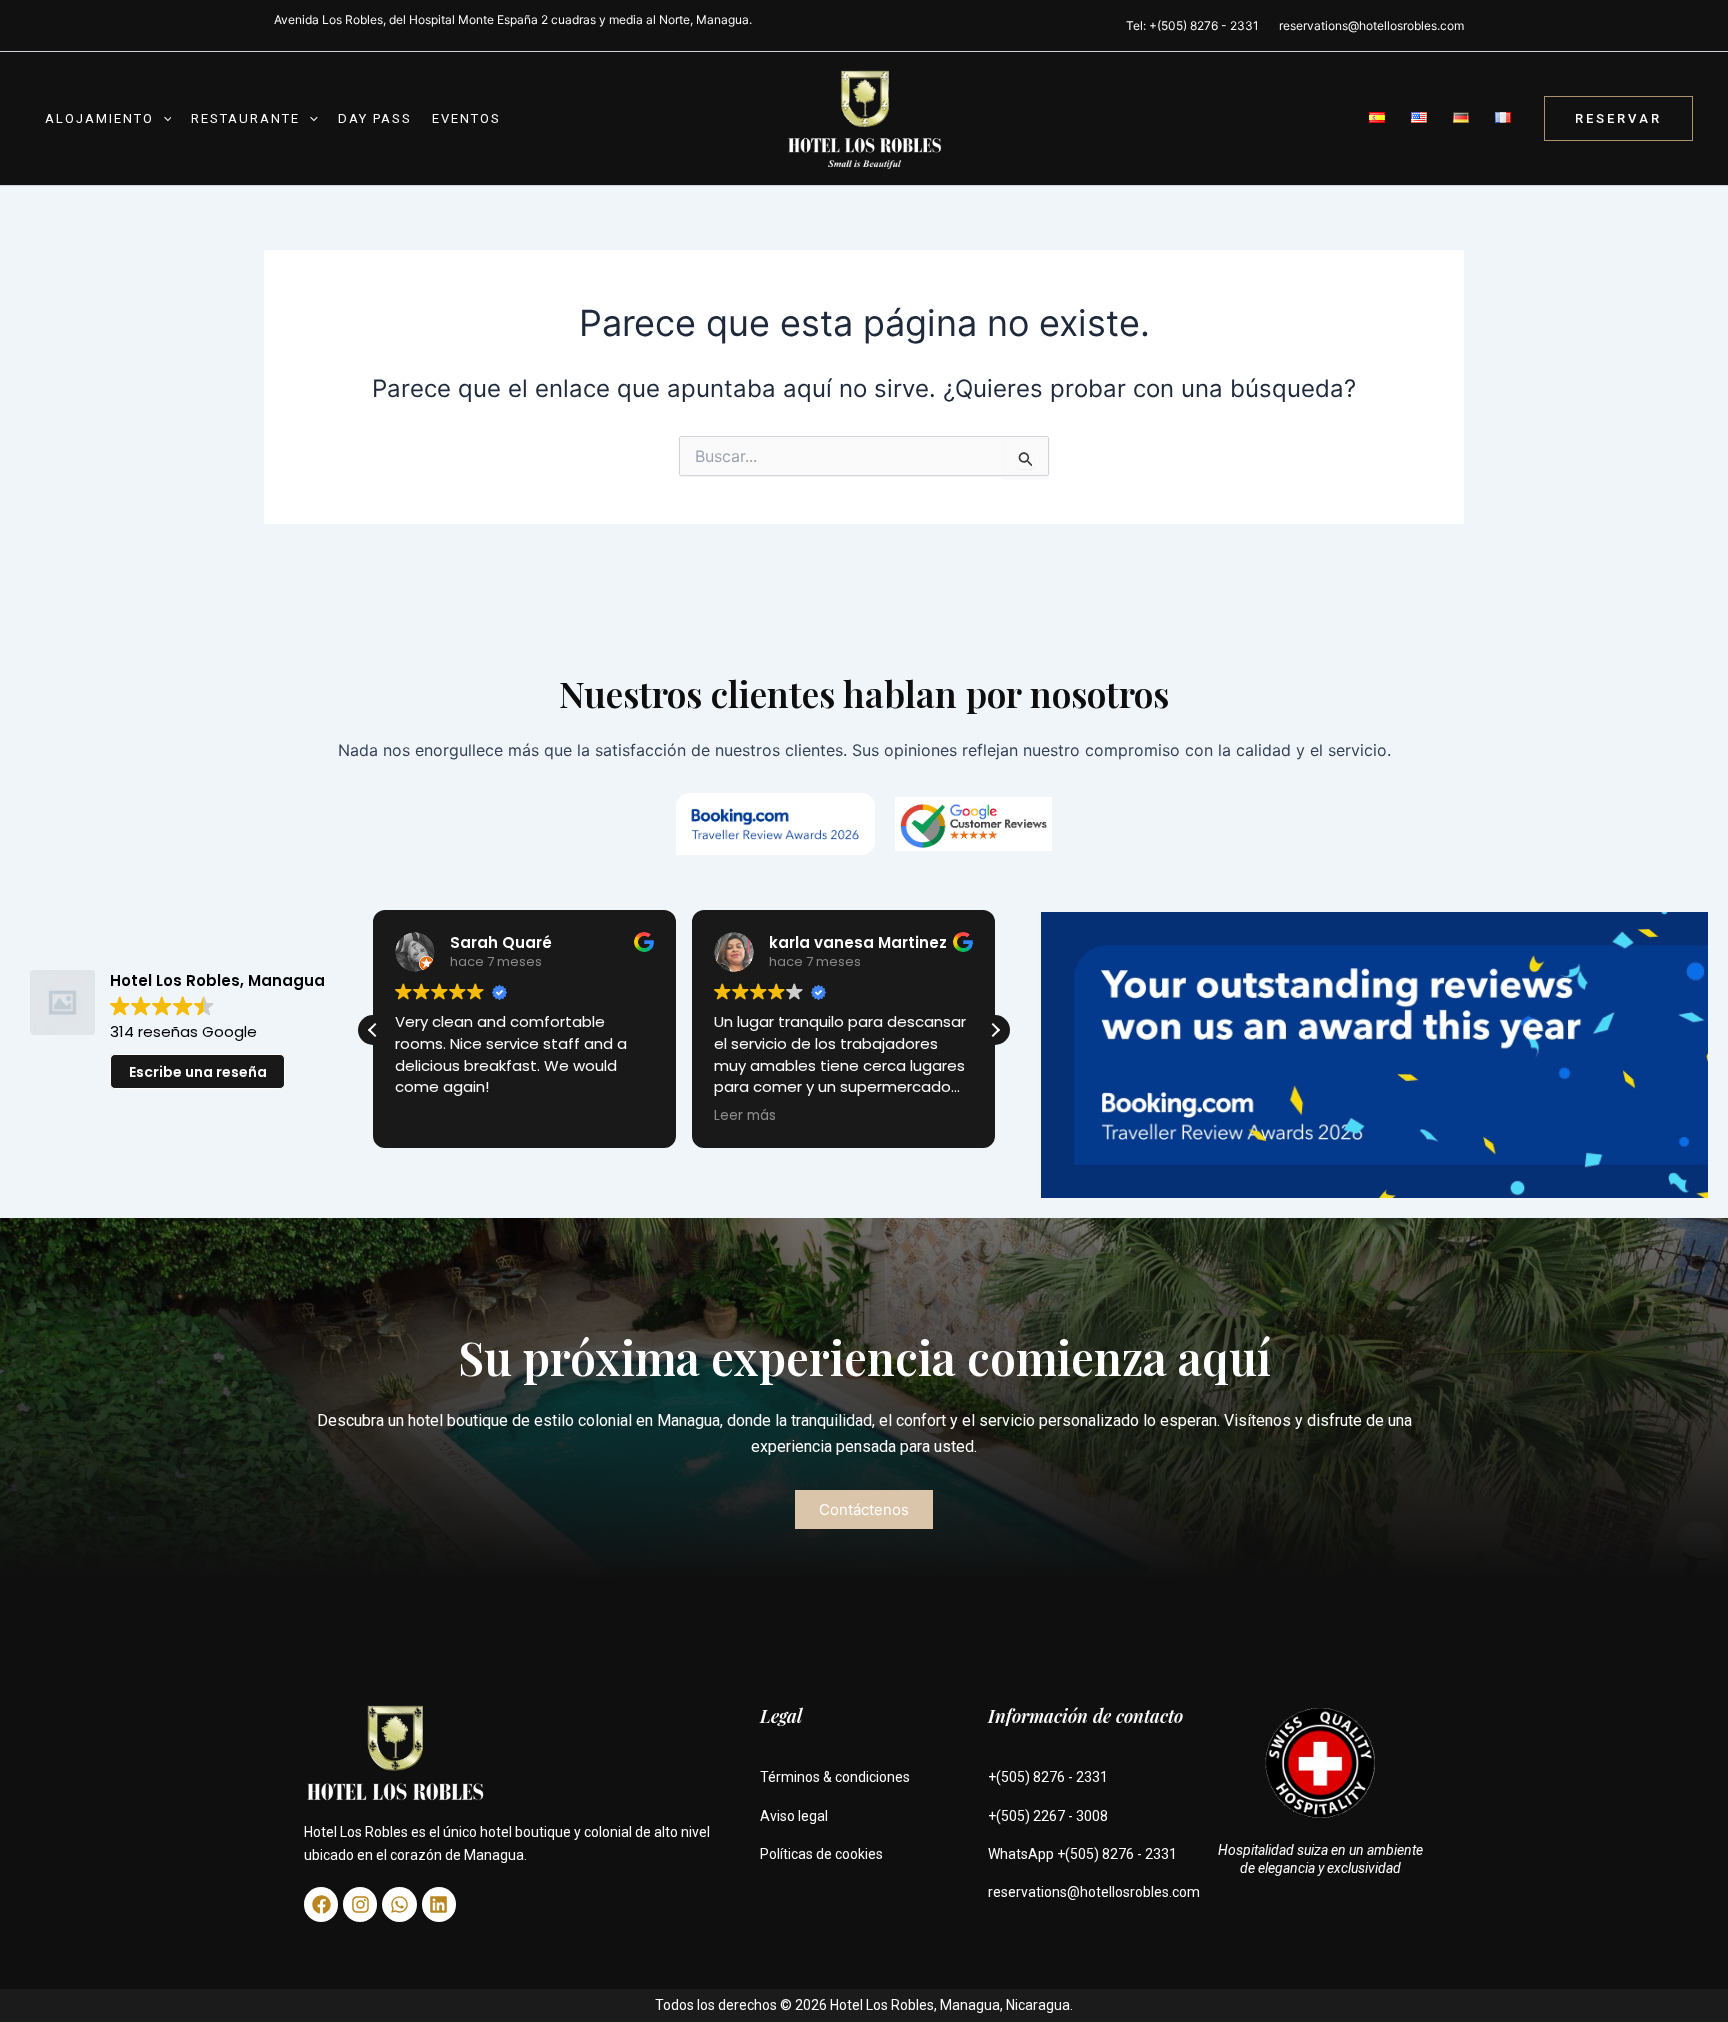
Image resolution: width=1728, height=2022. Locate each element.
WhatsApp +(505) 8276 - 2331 (1082, 1854)
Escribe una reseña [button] (198, 1072)
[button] (163, 119)
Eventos (466, 118)
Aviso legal (794, 1816)
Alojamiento (99, 118)
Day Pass (375, 118)
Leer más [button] (426, 1116)
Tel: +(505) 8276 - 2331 (1192, 25)
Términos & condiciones (835, 1777)
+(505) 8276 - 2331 (1048, 1777)
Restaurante (245, 118)
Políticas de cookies (821, 1854)
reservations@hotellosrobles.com (1371, 25)
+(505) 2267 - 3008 (1048, 1816)
